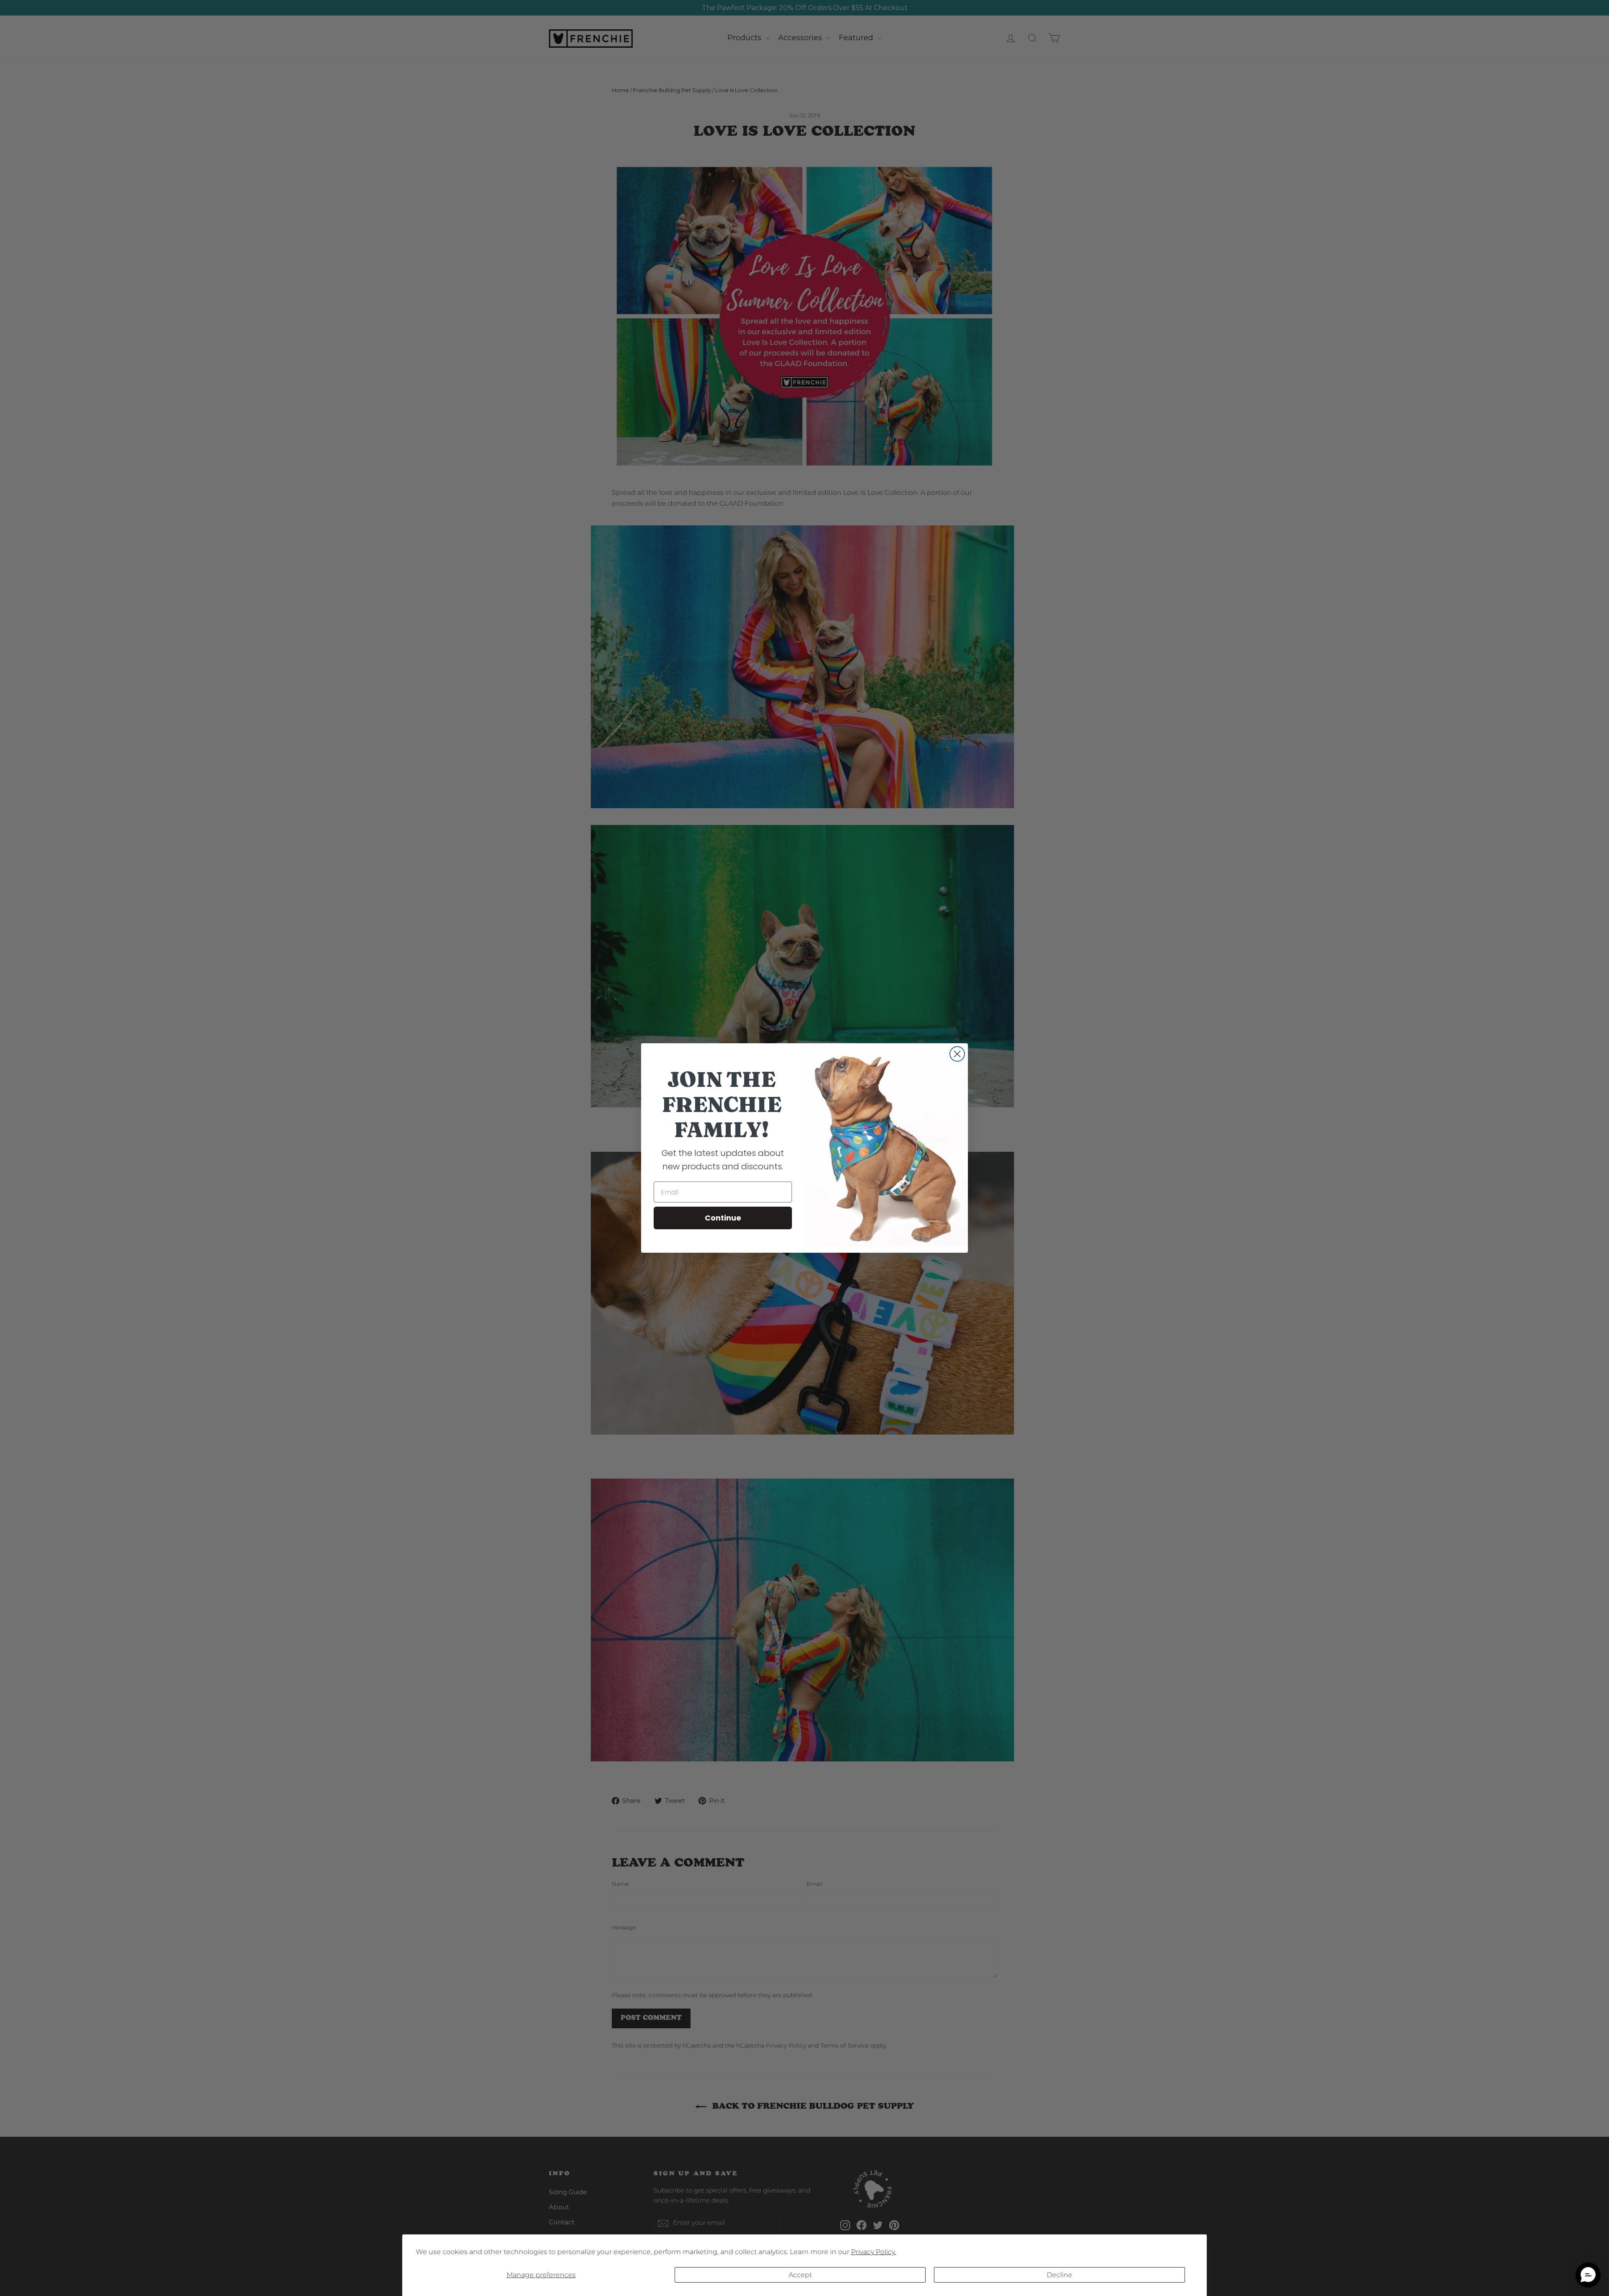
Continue (723, 1218)
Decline (1059, 2275)
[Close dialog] (957, 1054)
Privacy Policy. (873, 2252)
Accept (800, 2275)
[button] (1588, 2275)
